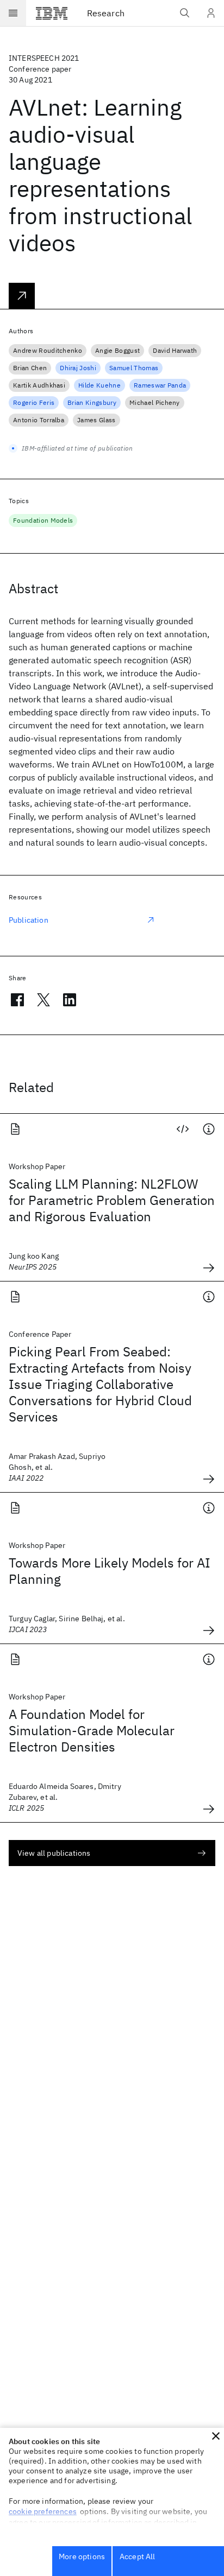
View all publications (54, 1853)
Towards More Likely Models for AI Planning (110, 1571)
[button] (216, 2436)
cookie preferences (43, 2511)
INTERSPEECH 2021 (44, 58)
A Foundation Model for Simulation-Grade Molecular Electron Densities (92, 1730)
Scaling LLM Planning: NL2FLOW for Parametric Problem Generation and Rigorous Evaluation (112, 1200)
